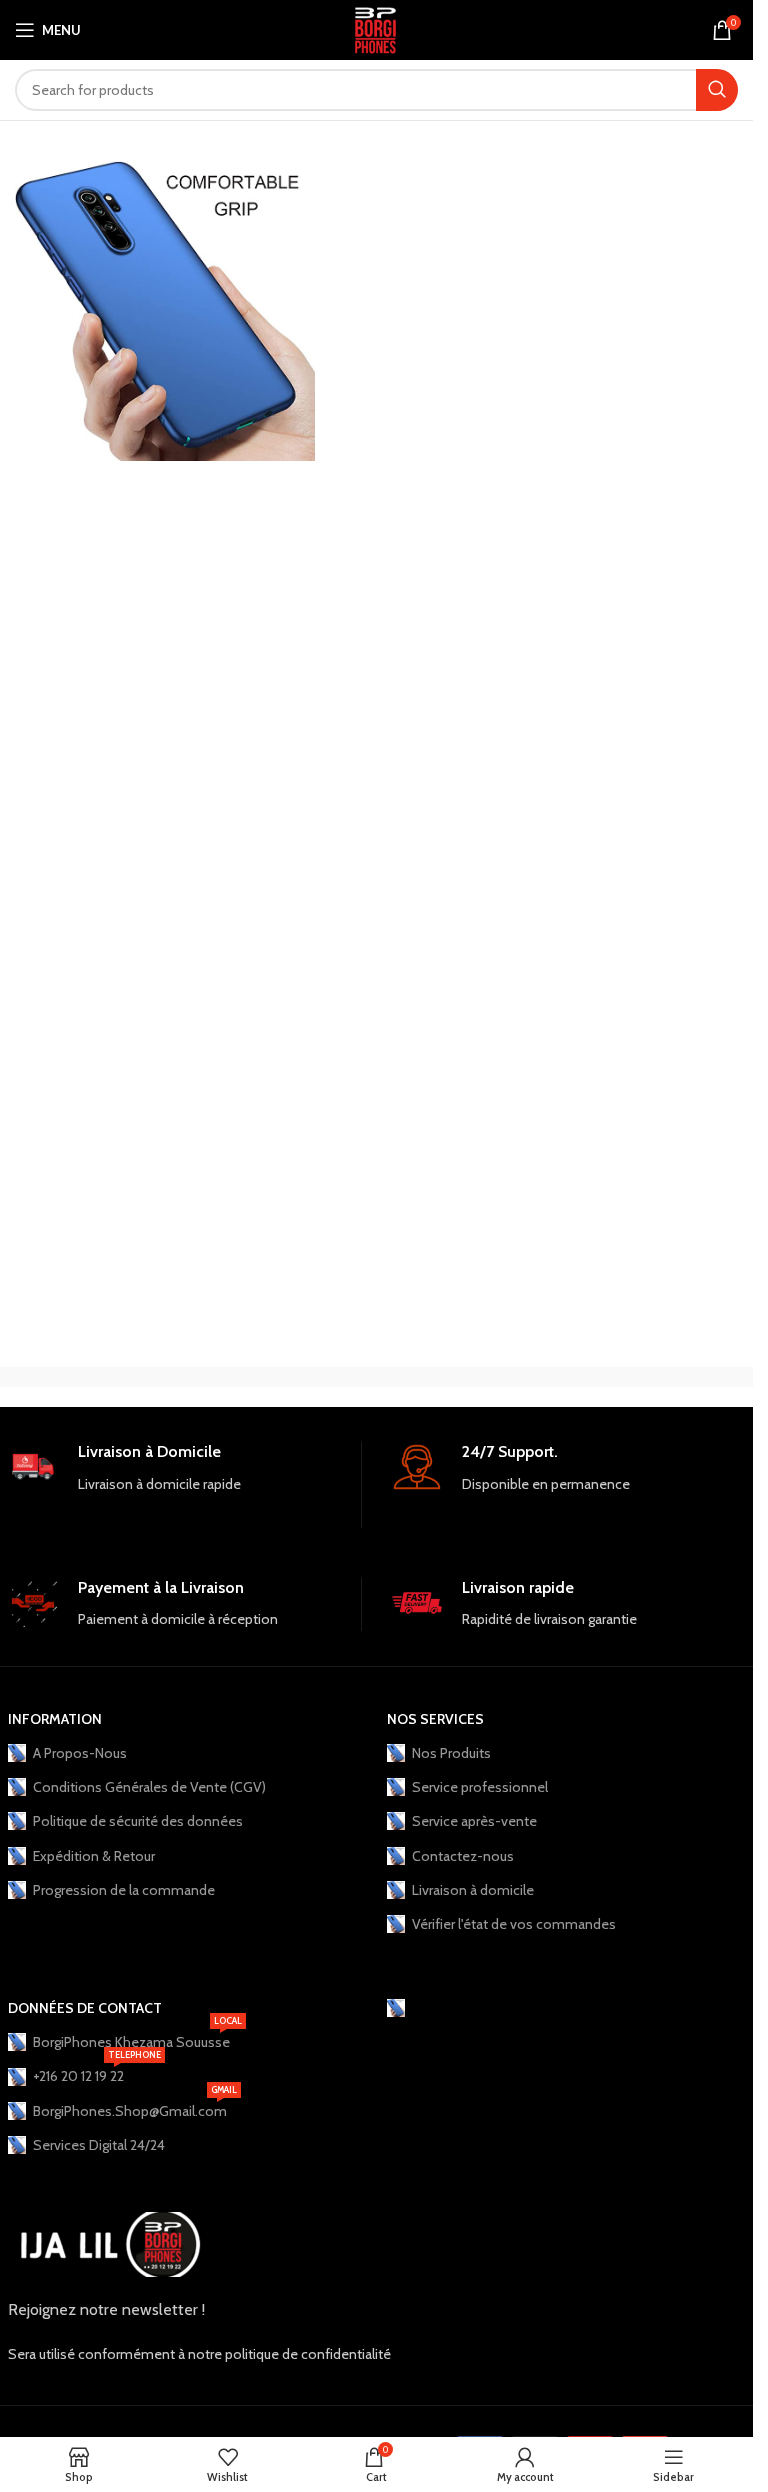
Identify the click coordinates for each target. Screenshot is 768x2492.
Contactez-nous (463, 1856)
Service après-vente (474, 1821)
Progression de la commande (124, 1890)
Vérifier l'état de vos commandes (514, 1924)
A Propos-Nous (80, 1753)
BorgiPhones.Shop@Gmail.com (135, 2107)
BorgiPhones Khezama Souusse (137, 2038)
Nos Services (435, 1719)
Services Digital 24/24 (99, 2145)
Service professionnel (480, 1787)
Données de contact (85, 2008)
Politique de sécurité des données (138, 1821)
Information (55, 1719)
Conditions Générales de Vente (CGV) (149, 1787)
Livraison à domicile (473, 1890)
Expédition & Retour (94, 1856)
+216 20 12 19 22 (97, 2072)
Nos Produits (451, 1753)
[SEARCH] (717, 90)
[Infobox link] (184, 1485)
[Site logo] (377, 28)
